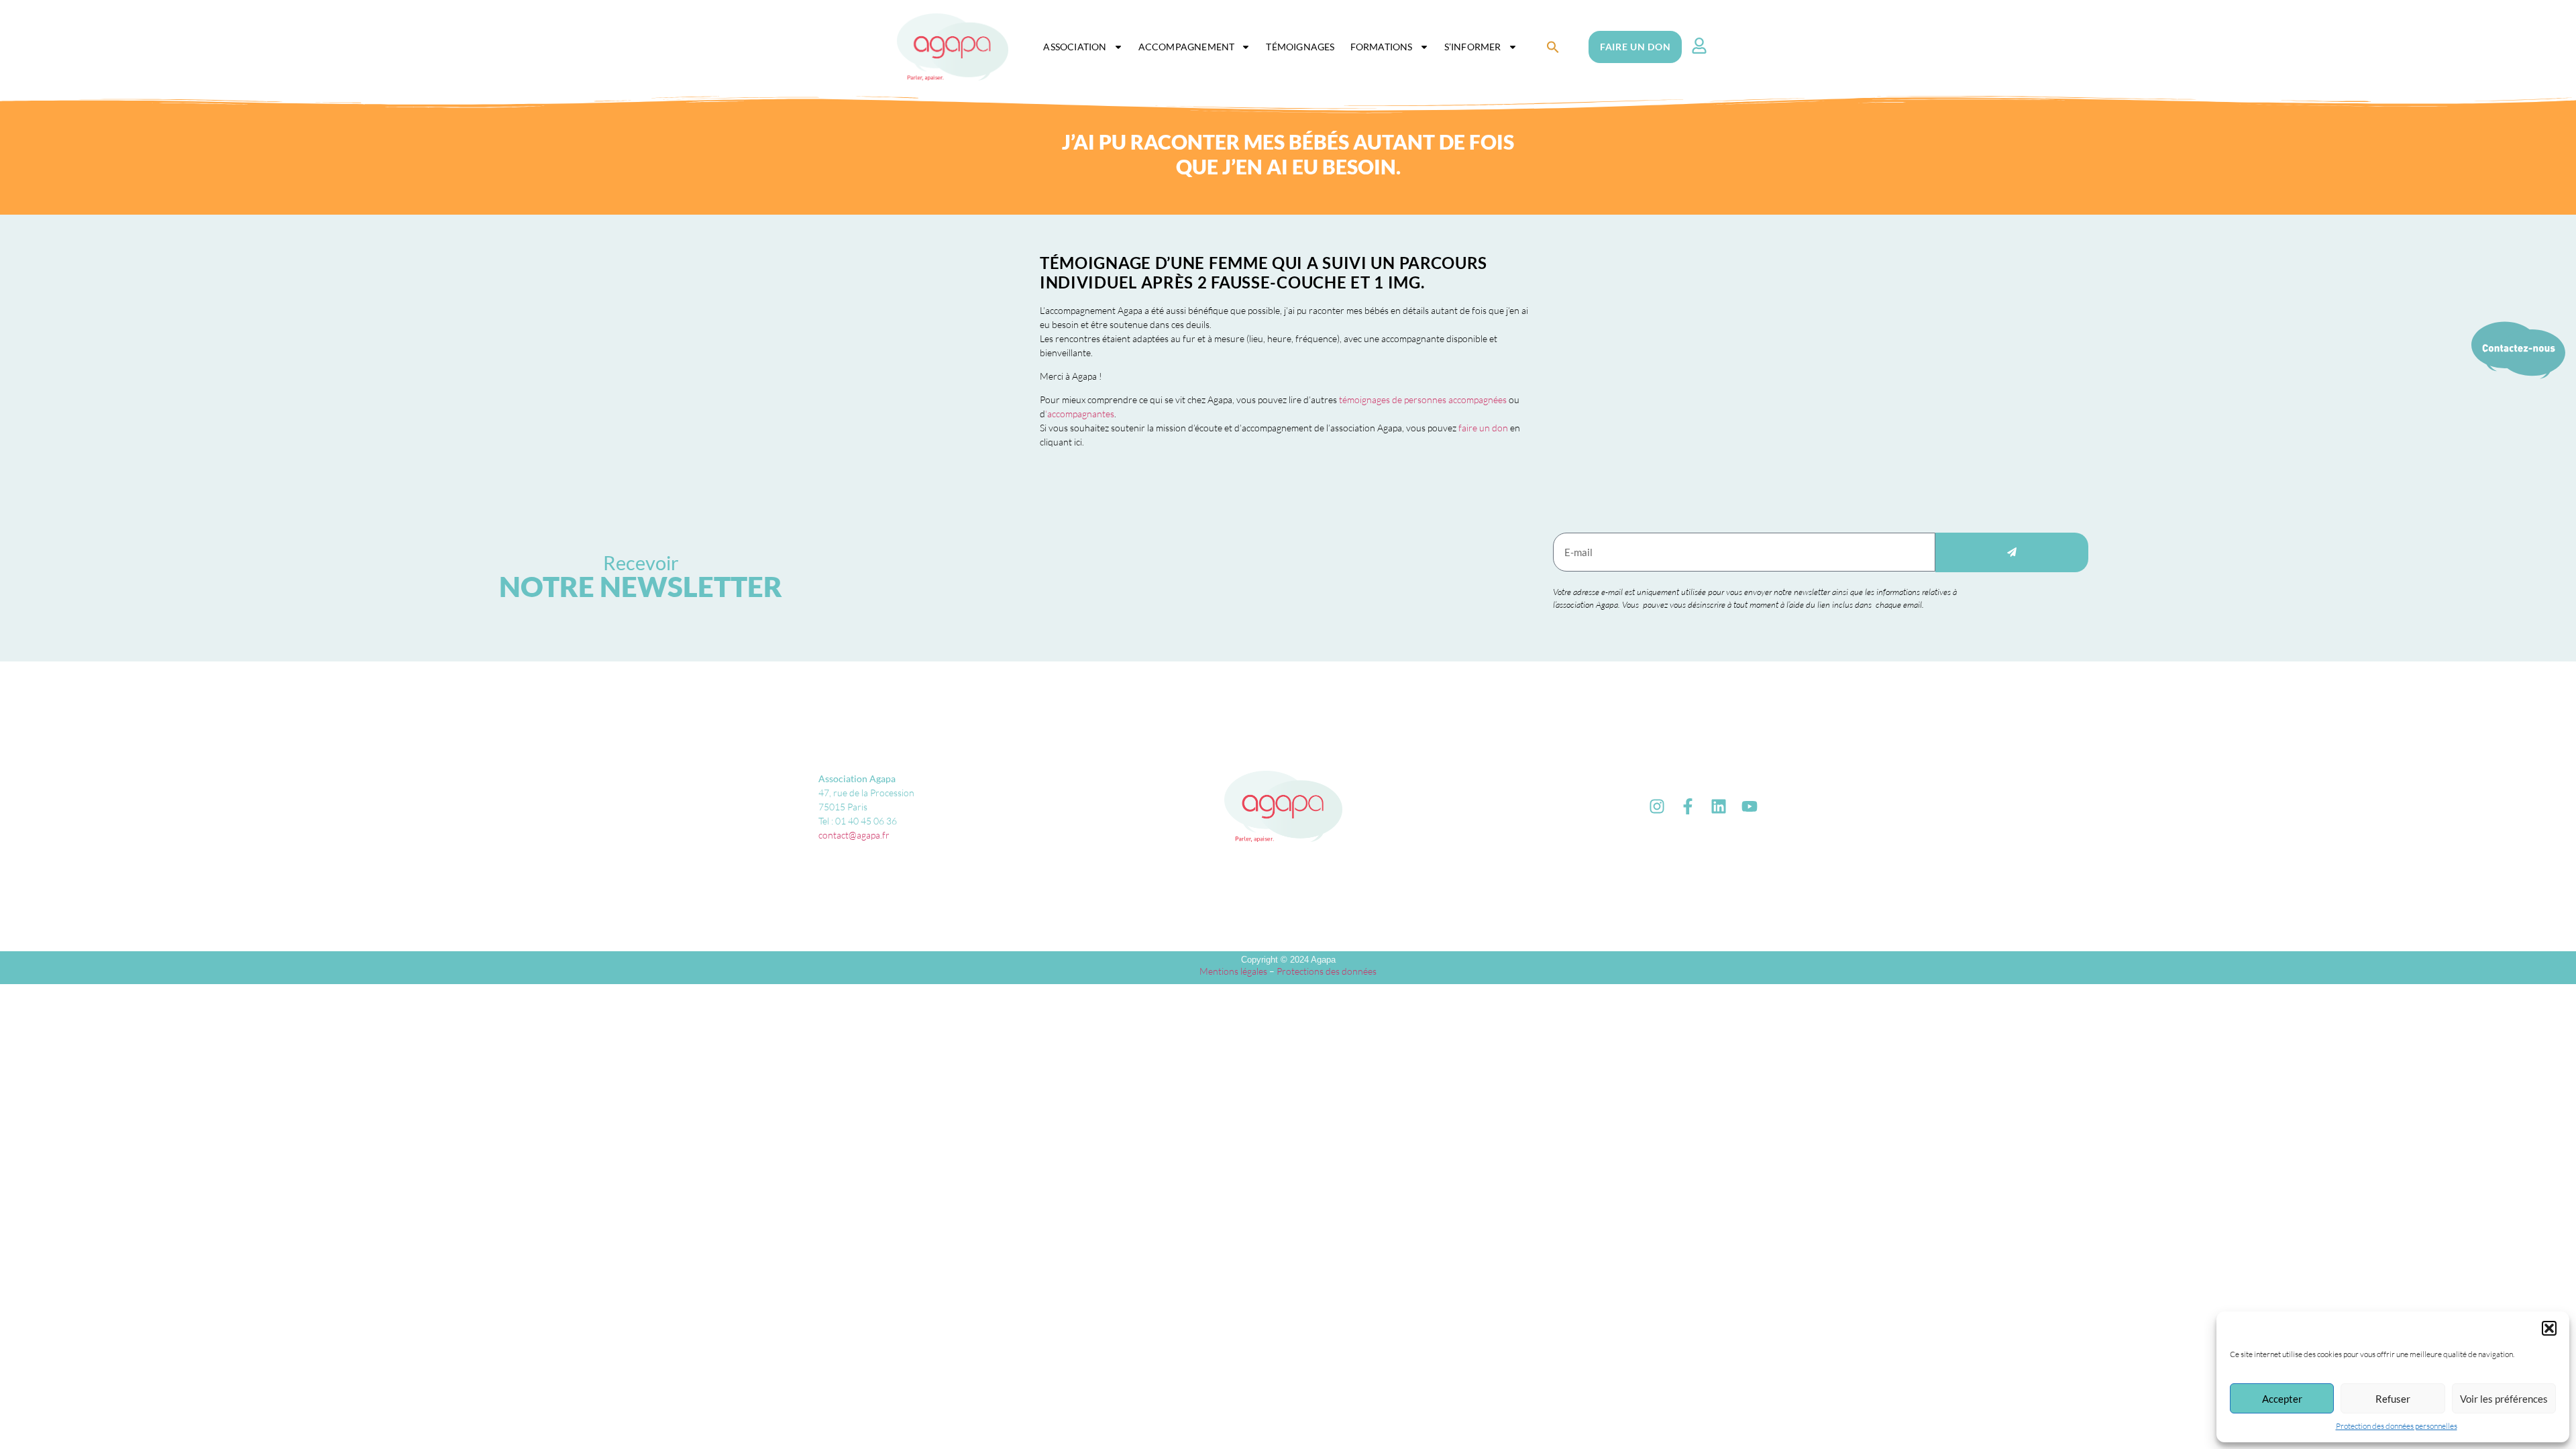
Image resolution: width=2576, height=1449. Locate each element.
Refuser (2393, 1399)
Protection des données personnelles (2397, 1426)
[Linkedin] (1719, 806)
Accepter (2282, 1399)
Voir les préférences (2504, 1399)
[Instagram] (1657, 806)
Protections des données (1327, 971)
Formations (1382, 47)
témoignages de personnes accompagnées (1423, 399)
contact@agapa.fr (854, 835)
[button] (2549, 1328)
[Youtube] (1750, 806)
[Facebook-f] (1688, 806)
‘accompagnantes (1080, 414)
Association (1075, 47)
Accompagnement (1187, 47)
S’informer (1473, 47)
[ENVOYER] (2012, 552)
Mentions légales (1233, 971)
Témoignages (1300, 47)
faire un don (1483, 428)
